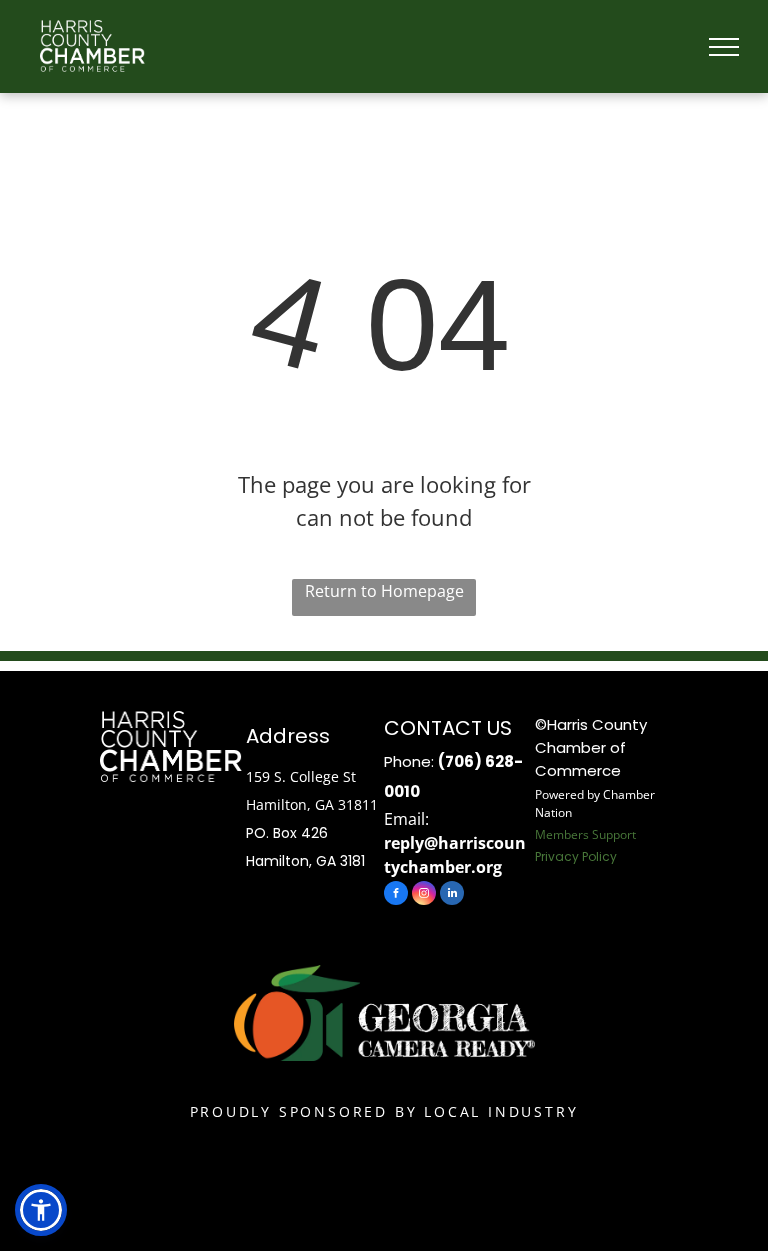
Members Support (585, 834)
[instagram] (424, 895)
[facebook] (396, 895)
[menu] (724, 47)
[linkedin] (452, 895)
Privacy (557, 856)
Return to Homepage (384, 591)
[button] (41, 1210)
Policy (599, 856)
